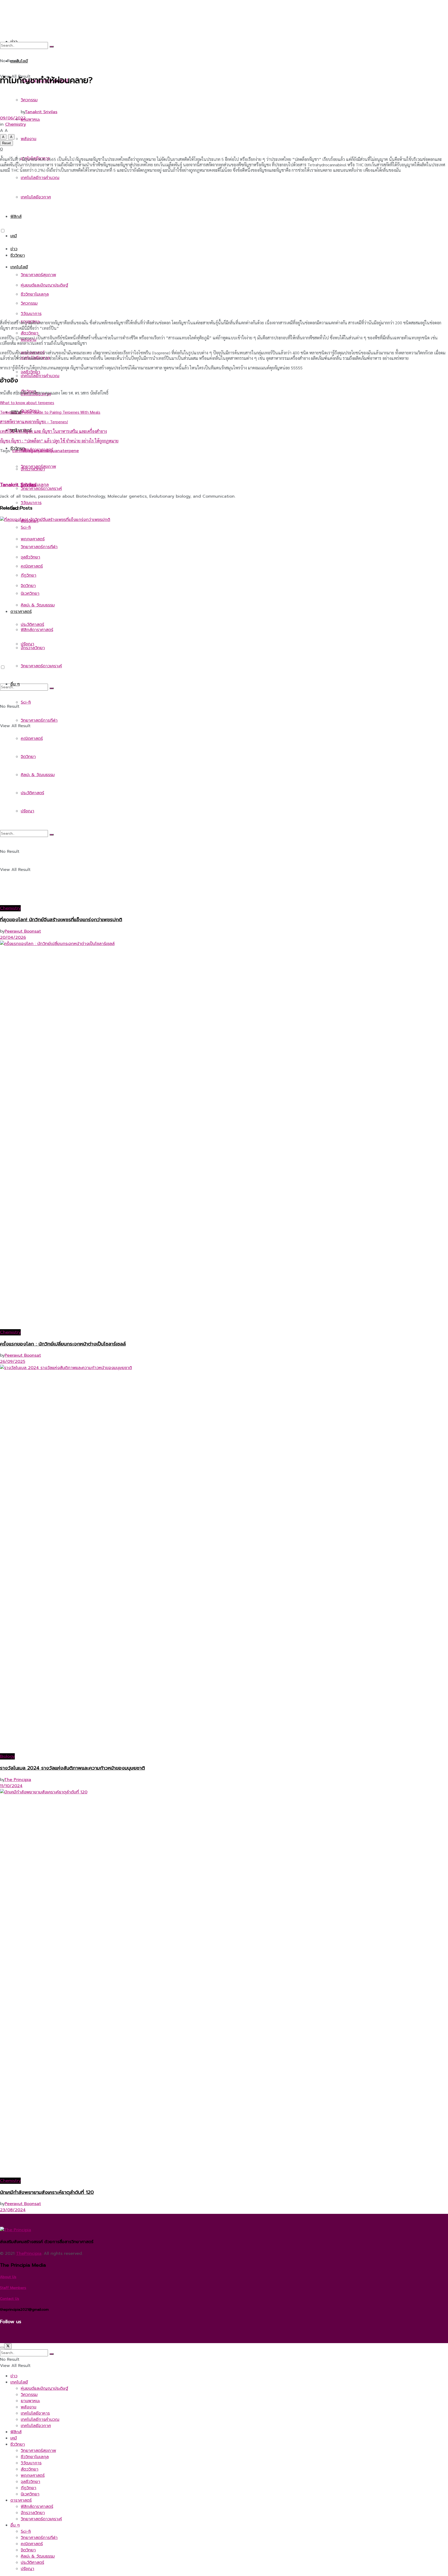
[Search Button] (52, 47)
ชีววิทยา (18, 255)
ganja (36, 451)
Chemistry (16, 124)
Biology (7, 1756)
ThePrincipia (29, 2253)
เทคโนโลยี (19, 267)
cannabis (21, 451)
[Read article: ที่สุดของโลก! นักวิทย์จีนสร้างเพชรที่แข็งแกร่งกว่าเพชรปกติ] (224, 711)
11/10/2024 (11, 1786)
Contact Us (10, 2299)
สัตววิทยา (30, 2469)
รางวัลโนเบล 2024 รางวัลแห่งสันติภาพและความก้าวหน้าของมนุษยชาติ (72, 1768)
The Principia (18, 1780)
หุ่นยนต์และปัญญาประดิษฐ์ (44, 285)
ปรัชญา (27, 2569)
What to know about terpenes (27, 402)
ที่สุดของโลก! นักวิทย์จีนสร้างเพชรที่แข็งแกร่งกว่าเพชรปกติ (61, 920)
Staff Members (13, 2288)
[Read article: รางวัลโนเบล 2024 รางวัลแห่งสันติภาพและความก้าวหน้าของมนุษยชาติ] (224, 1559)
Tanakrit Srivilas (41, 112)
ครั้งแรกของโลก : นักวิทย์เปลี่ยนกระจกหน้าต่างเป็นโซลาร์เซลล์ (63, 1344)
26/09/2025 (13, 1362)
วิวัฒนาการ (31, 503)
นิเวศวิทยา (30, 2494)
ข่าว (14, 249)
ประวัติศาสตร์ (32, 2563)
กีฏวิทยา (29, 2488)
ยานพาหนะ (30, 2401)
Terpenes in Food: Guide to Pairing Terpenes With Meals (50, 412)
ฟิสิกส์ (16, 2432)
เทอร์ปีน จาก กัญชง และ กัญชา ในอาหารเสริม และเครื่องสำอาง (53, 431)
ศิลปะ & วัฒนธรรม (38, 2556)
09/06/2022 (13, 118)
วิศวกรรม (29, 303)
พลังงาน (29, 2407)
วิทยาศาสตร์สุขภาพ (38, 275)
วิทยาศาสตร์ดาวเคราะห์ (41, 2519)
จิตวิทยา (28, 2550)
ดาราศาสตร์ (21, 2500)
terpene (71, 451)
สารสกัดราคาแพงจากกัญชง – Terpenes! (34, 422)
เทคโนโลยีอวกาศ (36, 2426)
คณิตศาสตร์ (32, 2544)
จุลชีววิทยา (30, 2482)
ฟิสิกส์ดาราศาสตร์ (37, 2507)
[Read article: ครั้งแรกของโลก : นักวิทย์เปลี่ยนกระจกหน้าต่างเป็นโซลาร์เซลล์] (224, 1135)
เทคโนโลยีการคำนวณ (40, 376)
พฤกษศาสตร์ (33, 2475)
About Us (8, 2277)
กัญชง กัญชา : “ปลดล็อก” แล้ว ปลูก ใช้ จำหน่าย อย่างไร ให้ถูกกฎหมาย (59, 441)
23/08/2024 (13, 2210)
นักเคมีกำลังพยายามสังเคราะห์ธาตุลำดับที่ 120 (47, 2192)
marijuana (52, 451)
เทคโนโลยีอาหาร (35, 2413)
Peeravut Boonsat (23, 931)
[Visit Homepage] (66, 216)
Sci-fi (26, 2531)
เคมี (14, 236)
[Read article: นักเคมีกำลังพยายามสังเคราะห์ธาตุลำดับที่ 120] (224, 1983)
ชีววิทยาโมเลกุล (35, 2457)
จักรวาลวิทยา (33, 2513)
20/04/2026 (13, 938)
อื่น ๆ (15, 2525)
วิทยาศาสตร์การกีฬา (39, 2538)
